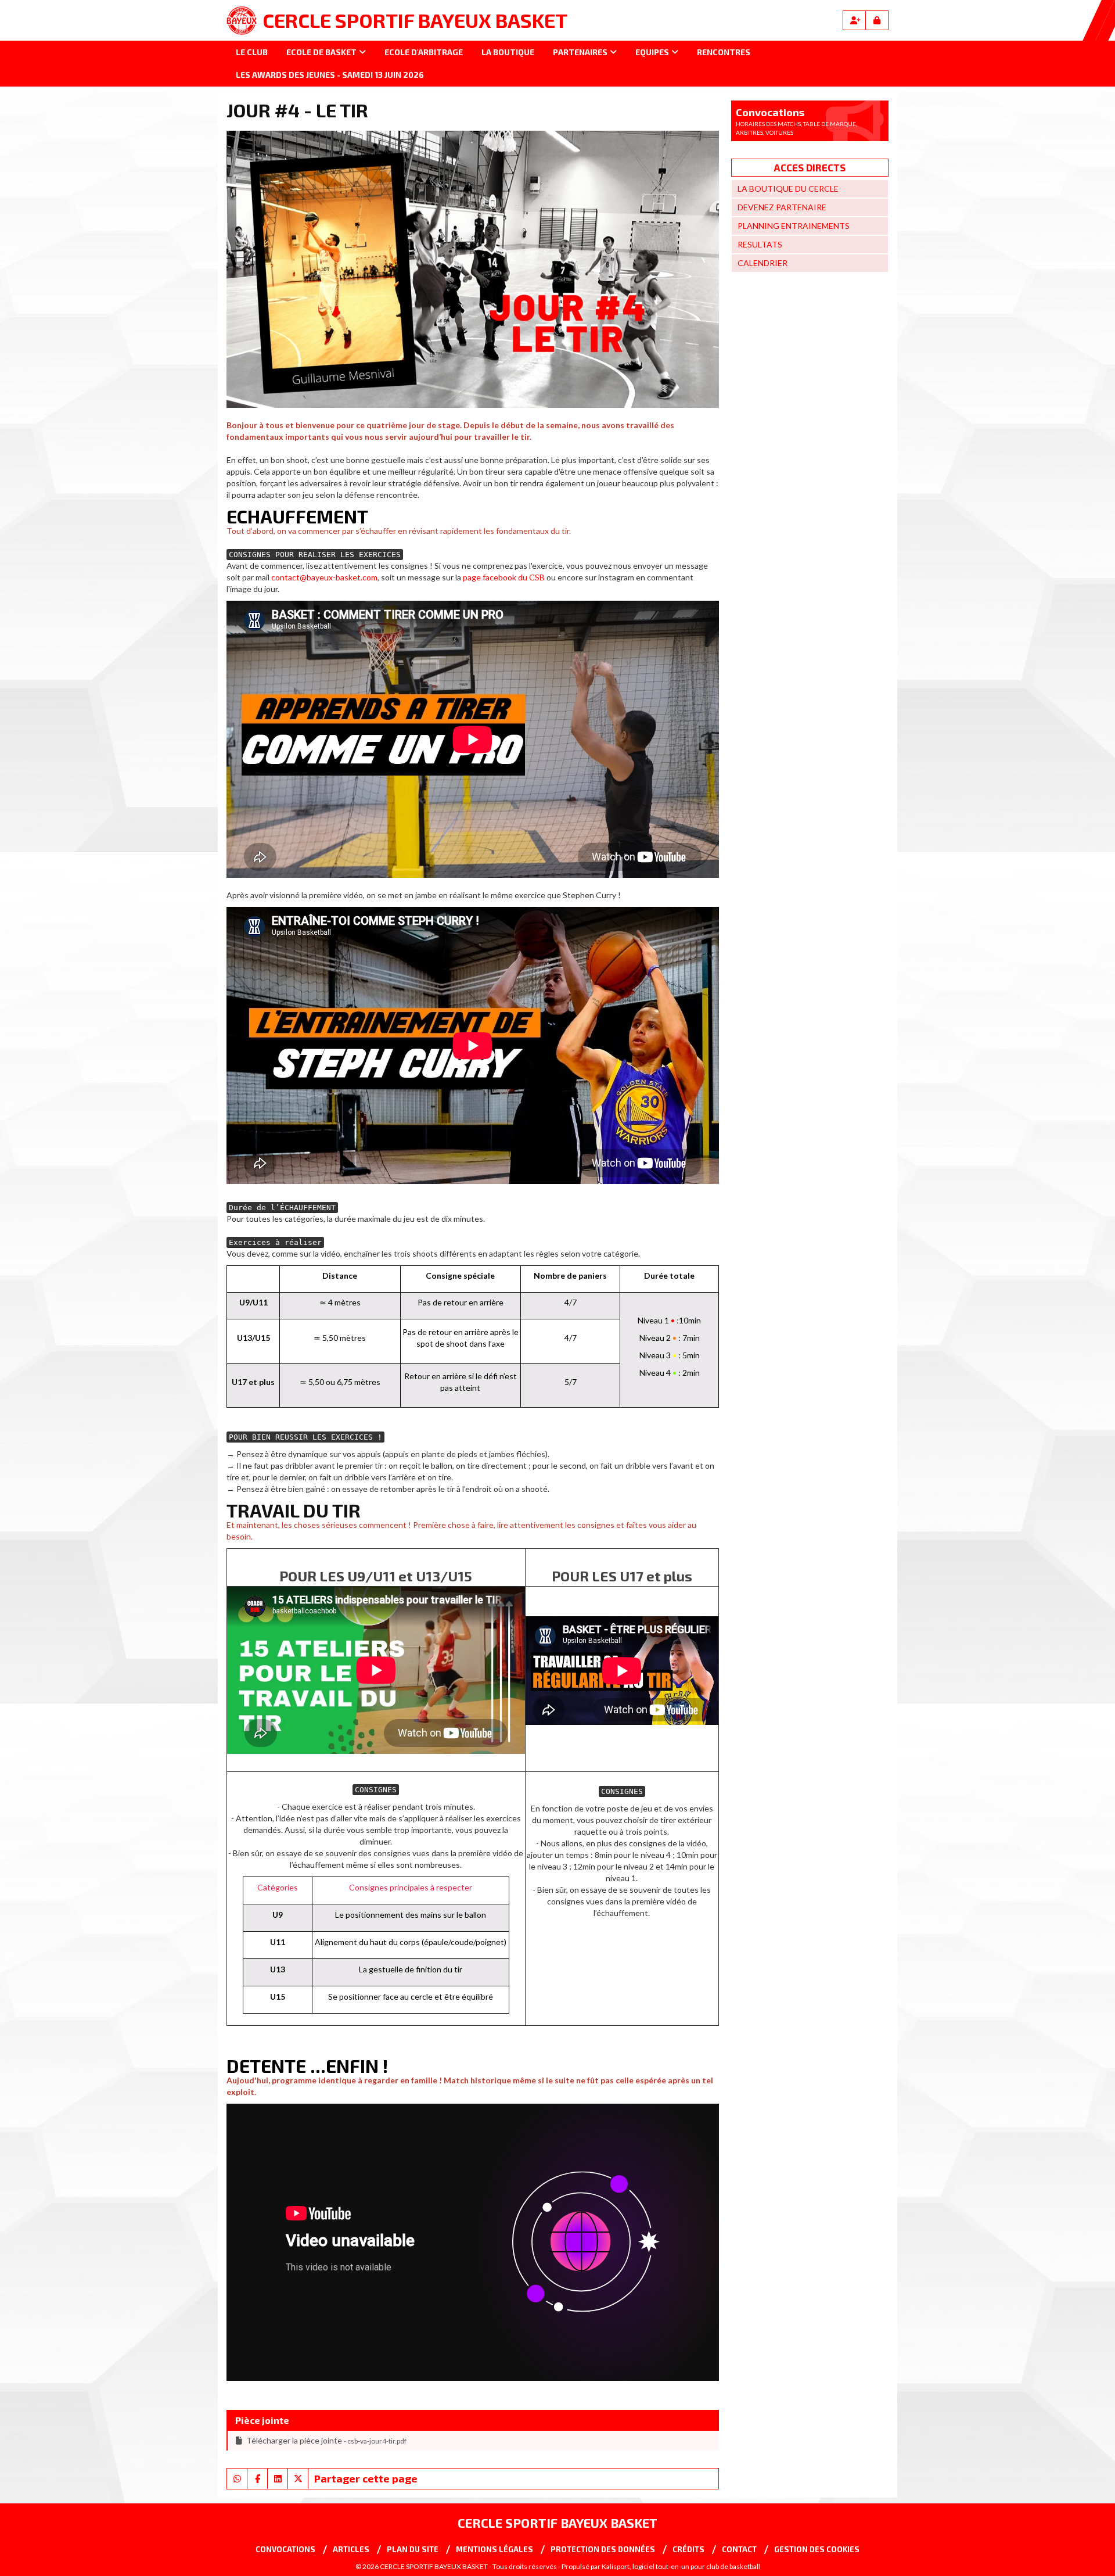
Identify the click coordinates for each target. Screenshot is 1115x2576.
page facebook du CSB (504, 577)
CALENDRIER (762, 263)
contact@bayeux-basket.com (324, 577)
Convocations (285, 2549)
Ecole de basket (321, 52)
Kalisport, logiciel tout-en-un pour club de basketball (681, 2566)
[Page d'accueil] (242, 20)
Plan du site (413, 2549)
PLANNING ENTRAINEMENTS (794, 226)
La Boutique (508, 52)
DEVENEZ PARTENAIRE (782, 207)
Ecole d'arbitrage (424, 52)
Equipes (652, 52)
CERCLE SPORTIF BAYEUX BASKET (415, 20)
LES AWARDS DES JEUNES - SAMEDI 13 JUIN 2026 (330, 75)
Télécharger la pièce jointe (326, 2440)
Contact (739, 2549)
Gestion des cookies (817, 2549)
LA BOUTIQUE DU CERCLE (788, 189)
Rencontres (724, 52)
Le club (252, 52)
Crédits (688, 2549)
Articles (351, 2549)
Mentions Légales (494, 2549)
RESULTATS (760, 244)
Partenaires (580, 52)
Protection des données (603, 2549)
